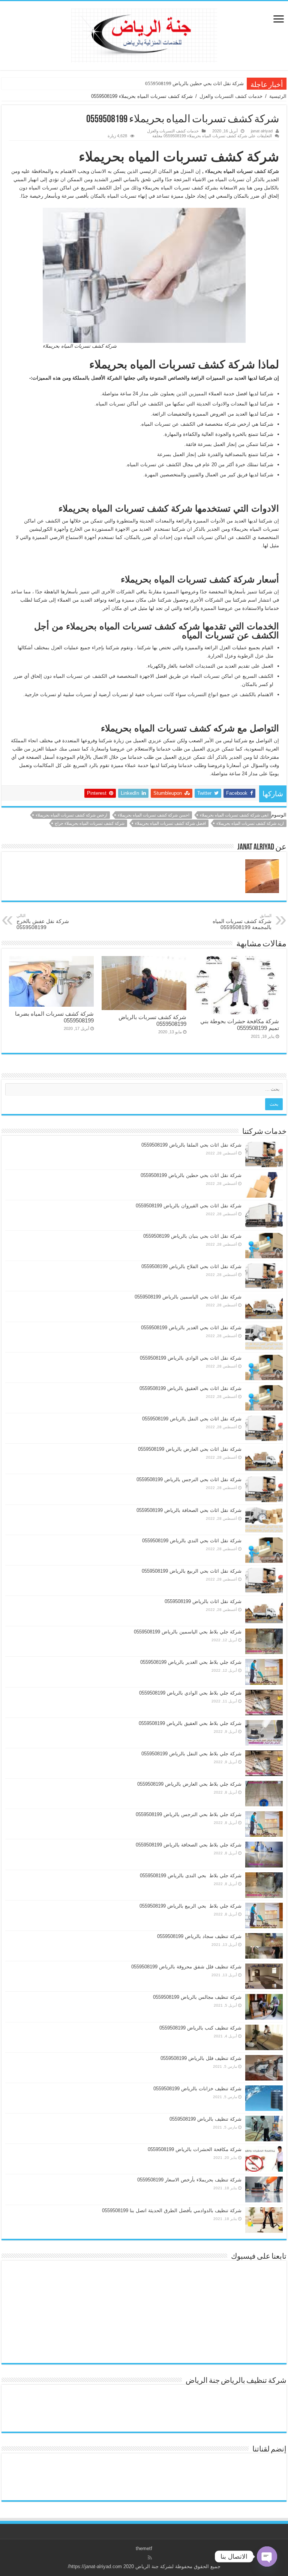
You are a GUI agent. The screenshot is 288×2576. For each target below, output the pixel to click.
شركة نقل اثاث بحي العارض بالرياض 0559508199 (190, 1449)
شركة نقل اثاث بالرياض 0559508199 (203, 1601)
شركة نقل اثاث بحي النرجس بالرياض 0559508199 (189, 1479)
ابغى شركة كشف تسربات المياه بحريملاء (234, 815)
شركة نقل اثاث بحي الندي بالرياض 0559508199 (192, 1541)
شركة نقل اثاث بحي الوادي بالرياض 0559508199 (191, 1358)
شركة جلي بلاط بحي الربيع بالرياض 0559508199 (190, 1906)
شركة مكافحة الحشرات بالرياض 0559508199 (195, 2149)
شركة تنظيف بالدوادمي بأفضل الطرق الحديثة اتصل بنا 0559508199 (172, 2210)
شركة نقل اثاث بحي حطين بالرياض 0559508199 (194, 83)
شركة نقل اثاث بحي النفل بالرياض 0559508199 (192, 1419)
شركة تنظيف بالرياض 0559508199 (205, 2119)
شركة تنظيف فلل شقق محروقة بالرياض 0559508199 (186, 1967)
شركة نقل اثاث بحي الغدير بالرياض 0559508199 (191, 1328)
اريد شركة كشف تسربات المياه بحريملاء (250, 823)
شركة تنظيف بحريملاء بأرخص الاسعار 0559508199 (189, 2180)
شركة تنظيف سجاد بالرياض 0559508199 (199, 1936)
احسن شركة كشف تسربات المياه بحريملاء (154, 815)
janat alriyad (262, 131)
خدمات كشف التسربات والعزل (231, 96)
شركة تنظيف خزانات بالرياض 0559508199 (197, 2089)
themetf (144, 2548)
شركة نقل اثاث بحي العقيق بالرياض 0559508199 (190, 1388)
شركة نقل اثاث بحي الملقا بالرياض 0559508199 (191, 1145)
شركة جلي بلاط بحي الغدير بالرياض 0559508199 (191, 1662)
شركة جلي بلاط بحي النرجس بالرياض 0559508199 (189, 1814)
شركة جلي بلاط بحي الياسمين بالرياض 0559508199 (188, 1632)
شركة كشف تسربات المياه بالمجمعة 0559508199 (242, 922)
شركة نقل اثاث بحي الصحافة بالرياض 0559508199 (189, 1510)
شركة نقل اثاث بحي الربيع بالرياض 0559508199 (192, 1571)
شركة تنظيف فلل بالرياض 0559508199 (201, 2058)
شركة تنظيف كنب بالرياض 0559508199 (200, 2028)
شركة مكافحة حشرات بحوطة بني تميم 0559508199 (240, 1025)
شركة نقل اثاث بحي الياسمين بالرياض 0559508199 (188, 1297)
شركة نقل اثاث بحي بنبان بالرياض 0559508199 (192, 1236)
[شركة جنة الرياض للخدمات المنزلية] (144, 34)
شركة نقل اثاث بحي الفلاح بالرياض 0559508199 (191, 1266)
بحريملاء (214, 171)
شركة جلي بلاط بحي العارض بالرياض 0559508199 (189, 1784)
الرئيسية (278, 96)
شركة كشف (267, 171)
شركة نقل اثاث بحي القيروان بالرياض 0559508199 (189, 1206)
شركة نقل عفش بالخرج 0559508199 (43, 922)
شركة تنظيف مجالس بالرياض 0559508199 (197, 1997)
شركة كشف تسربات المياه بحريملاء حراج (90, 823)
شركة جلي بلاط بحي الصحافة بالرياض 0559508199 (189, 1845)
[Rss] (150, 2558)
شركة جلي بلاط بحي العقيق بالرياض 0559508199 (190, 1723)
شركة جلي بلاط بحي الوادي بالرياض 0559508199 (190, 1693)
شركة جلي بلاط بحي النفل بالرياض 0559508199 (191, 1754)
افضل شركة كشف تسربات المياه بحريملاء (170, 823)
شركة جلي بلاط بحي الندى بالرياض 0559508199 (191, 1876)
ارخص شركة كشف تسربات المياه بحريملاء (71, 815)
